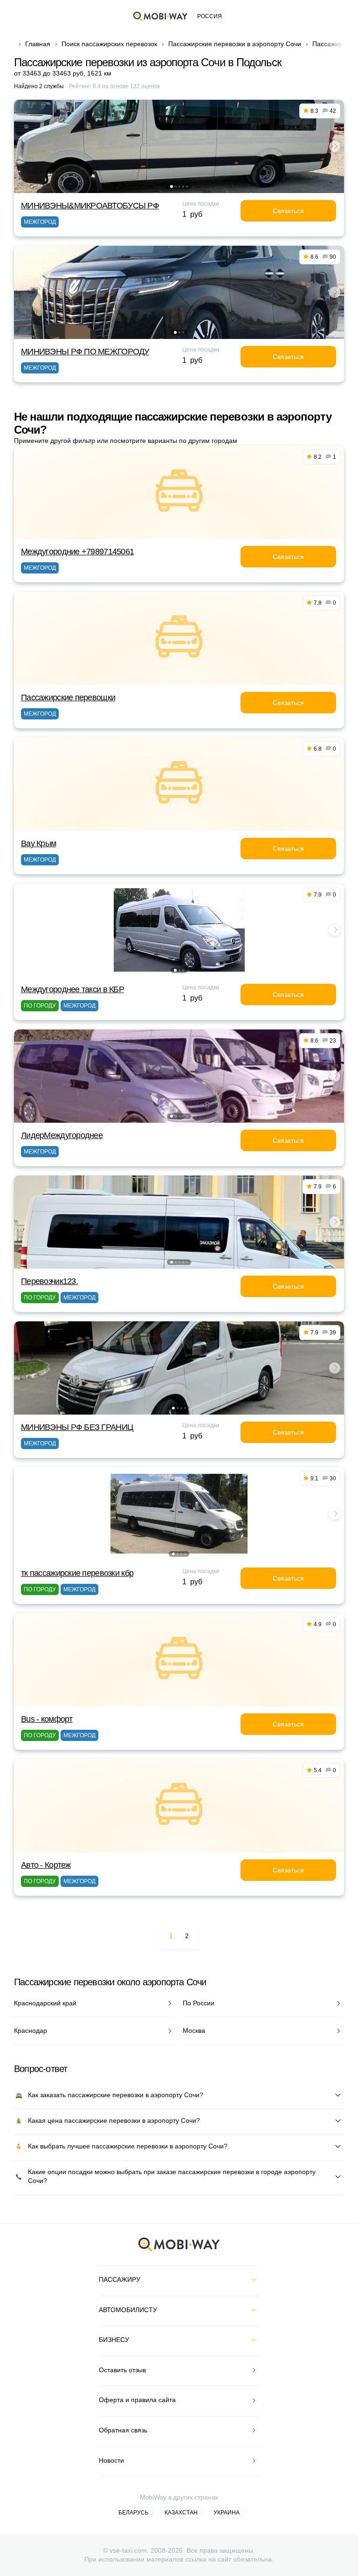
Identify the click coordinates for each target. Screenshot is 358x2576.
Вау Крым (38, 843)
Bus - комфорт (47, 1719)
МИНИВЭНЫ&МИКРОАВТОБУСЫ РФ (90, 206)
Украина (227, 2513)
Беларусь (134, 2513)
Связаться (288, 211)
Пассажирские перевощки (68, 698)
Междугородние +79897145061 (77, 552)
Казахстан (181, 2513)
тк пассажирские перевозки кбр (77, 1573)
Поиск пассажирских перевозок (109, 44)
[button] (172, 186)
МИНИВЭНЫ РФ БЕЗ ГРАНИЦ (77, 1427)
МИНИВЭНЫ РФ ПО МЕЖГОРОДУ (85, 352)
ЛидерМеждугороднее (62, 1135)
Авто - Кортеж (46, 1865)
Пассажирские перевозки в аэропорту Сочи (235, 44)
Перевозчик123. (49, 1281)
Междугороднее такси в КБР (72, 989)
